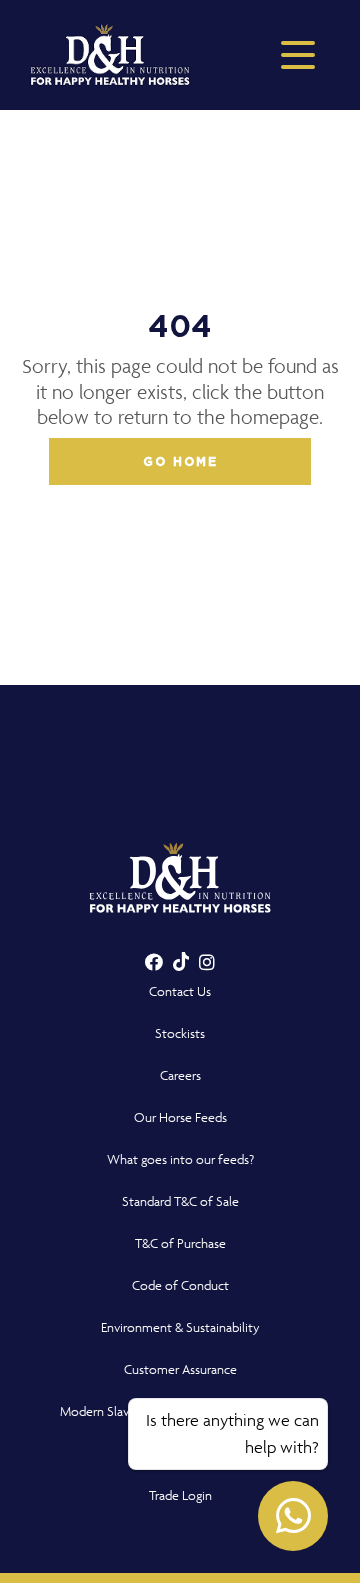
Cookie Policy (180, 1453)
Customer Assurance (180, 1369)
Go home (180, 462)
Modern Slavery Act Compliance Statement (180, 1411)
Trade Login (180, 1495)
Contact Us (180, 991)
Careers (180, 1075)
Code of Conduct (180, 1285)
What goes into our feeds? (180, 1159)
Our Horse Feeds (180, 1117)
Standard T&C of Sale (180, 1201)
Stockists (180, 1033)
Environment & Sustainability (180, 1327)
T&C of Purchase (180, 1243)
